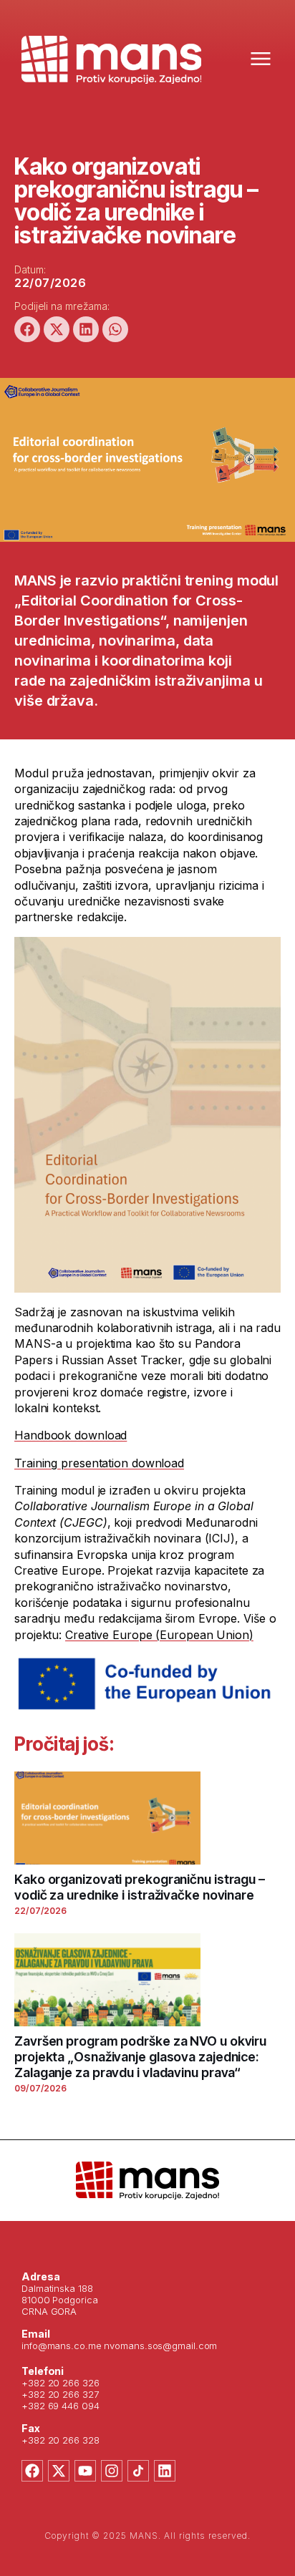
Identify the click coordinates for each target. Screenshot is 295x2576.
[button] (27, 329)
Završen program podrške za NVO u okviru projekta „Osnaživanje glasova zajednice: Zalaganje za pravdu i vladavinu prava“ (140, 2057)
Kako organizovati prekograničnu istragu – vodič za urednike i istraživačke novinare (140, 1887)
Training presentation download (99, 1463)
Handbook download (71, 1435)
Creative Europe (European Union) (159, 1635)
